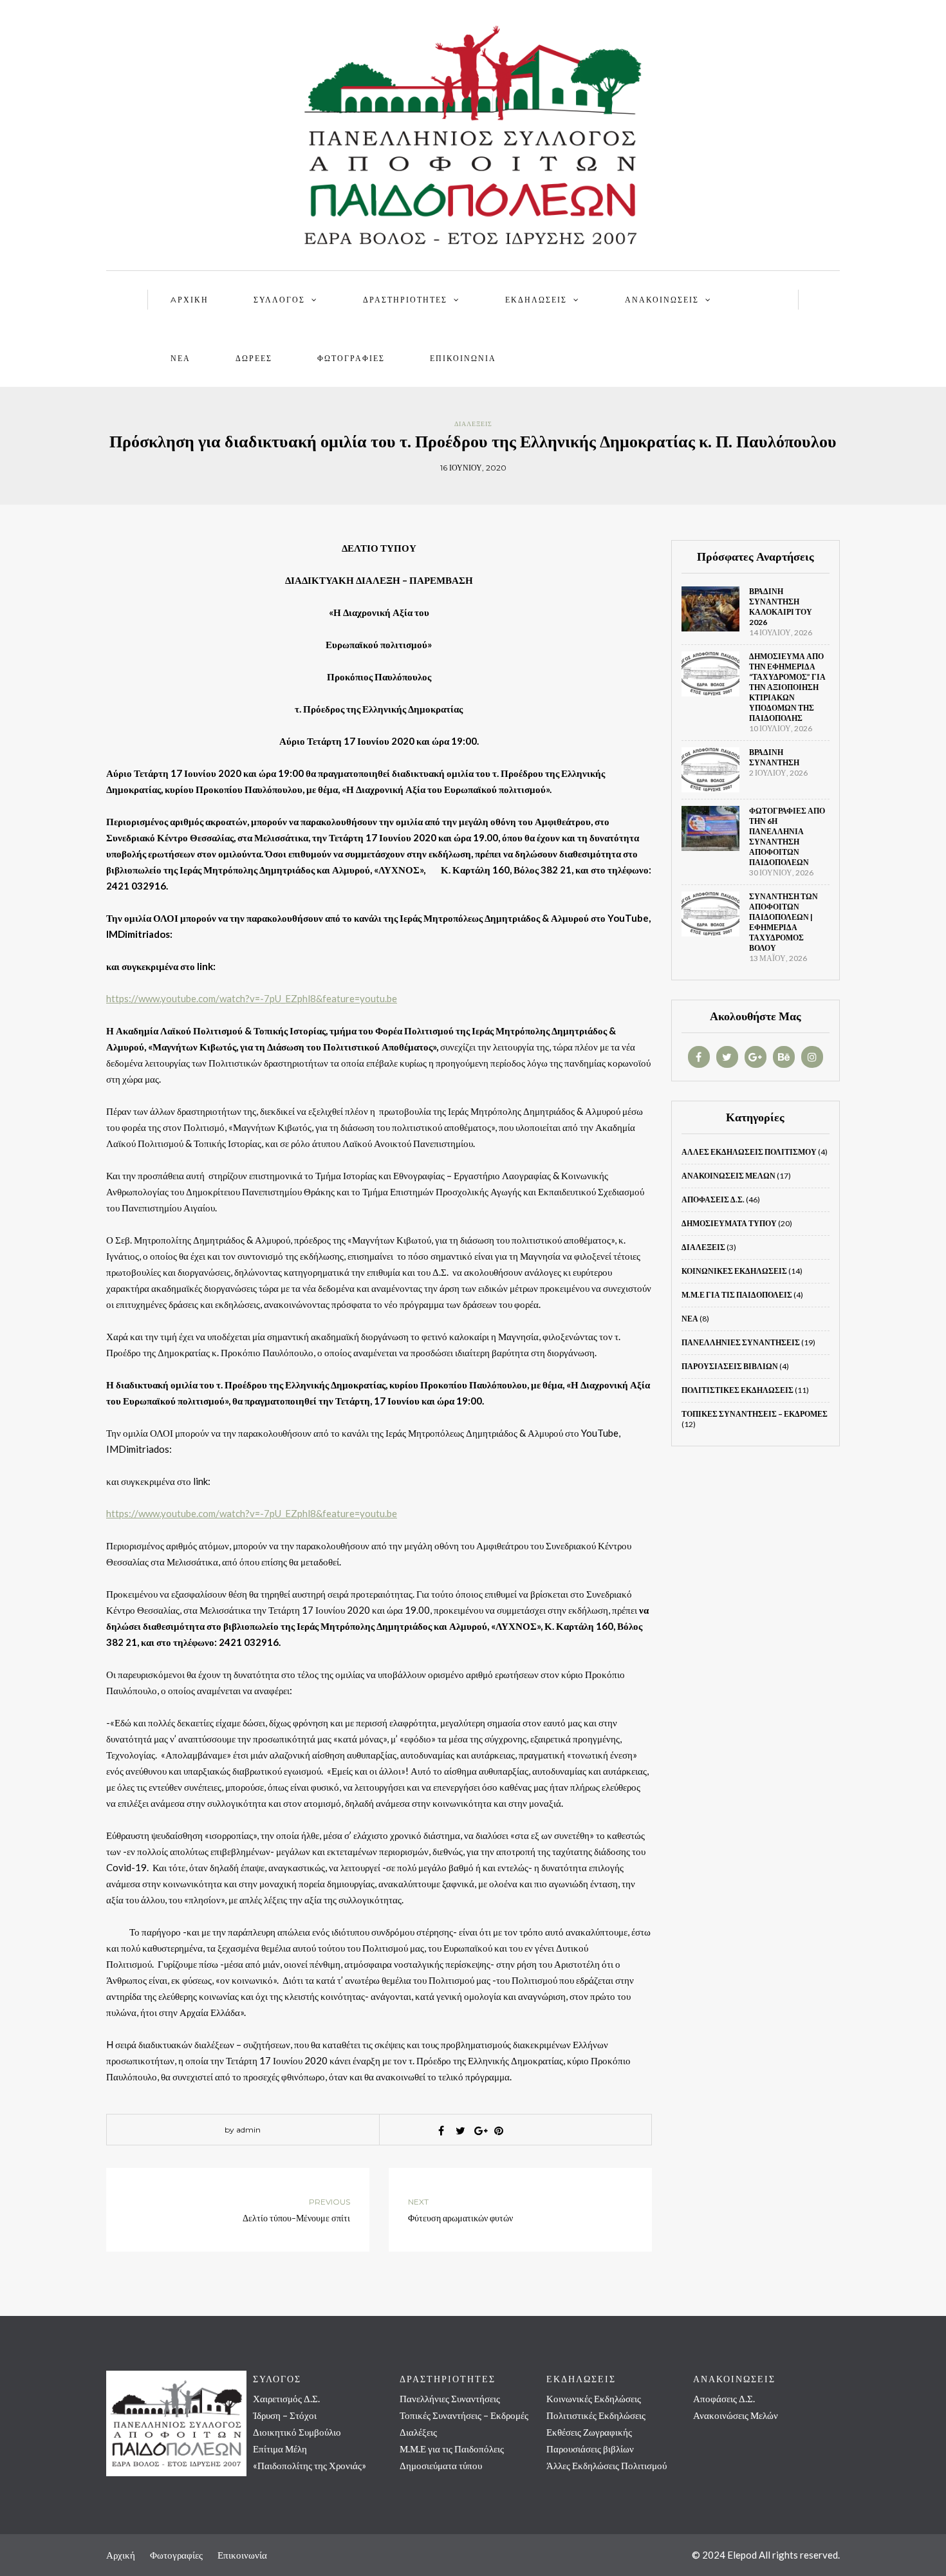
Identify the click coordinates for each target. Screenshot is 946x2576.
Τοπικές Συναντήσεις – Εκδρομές (755, 1414)
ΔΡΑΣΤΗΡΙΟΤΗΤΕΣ (405, 300)
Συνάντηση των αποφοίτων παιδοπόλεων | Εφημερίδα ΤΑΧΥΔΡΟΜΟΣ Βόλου (784, 922)
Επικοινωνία (463, 358)
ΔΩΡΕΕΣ (254, 358)
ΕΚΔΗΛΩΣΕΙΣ (536, 300)
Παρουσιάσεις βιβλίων (730, 1366)
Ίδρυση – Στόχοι (285, 2415)
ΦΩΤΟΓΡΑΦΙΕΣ (351, 358)
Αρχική (121, 2555)
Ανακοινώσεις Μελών (728, 1176)
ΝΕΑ (181, 358)
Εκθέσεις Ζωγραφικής (589, 2432)
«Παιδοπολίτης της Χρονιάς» (310, 2465)
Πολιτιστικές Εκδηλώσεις (737, 1390)
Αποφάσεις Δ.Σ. (713, 1199)
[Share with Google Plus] (479, 2131)
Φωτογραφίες (176, 2555)
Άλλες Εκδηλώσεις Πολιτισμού (749, 1152)
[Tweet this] (460, 2131)
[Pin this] (499, 2131)
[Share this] (441, 2131)
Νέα (690, 1319)
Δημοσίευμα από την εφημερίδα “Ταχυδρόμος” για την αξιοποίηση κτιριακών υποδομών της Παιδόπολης (787, 687)
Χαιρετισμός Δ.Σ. (286, 2398)
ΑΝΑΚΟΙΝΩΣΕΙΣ (662, 300)
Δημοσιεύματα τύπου (729, 1223)
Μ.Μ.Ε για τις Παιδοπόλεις (737, 1295)
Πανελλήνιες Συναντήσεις (741, 1342)
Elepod (742, 2555)
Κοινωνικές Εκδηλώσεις (734, 1271)
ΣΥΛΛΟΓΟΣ (279, 300)
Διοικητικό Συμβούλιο (297, 2432)
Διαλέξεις (473, 424)
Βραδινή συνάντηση (774, 757)
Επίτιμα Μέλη (280, 2449)
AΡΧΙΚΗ (190, 300)
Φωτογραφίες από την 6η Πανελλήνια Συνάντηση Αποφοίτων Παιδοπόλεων (787, 836)
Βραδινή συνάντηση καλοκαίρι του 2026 (781, 607)
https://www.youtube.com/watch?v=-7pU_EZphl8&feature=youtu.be (252, 998)
